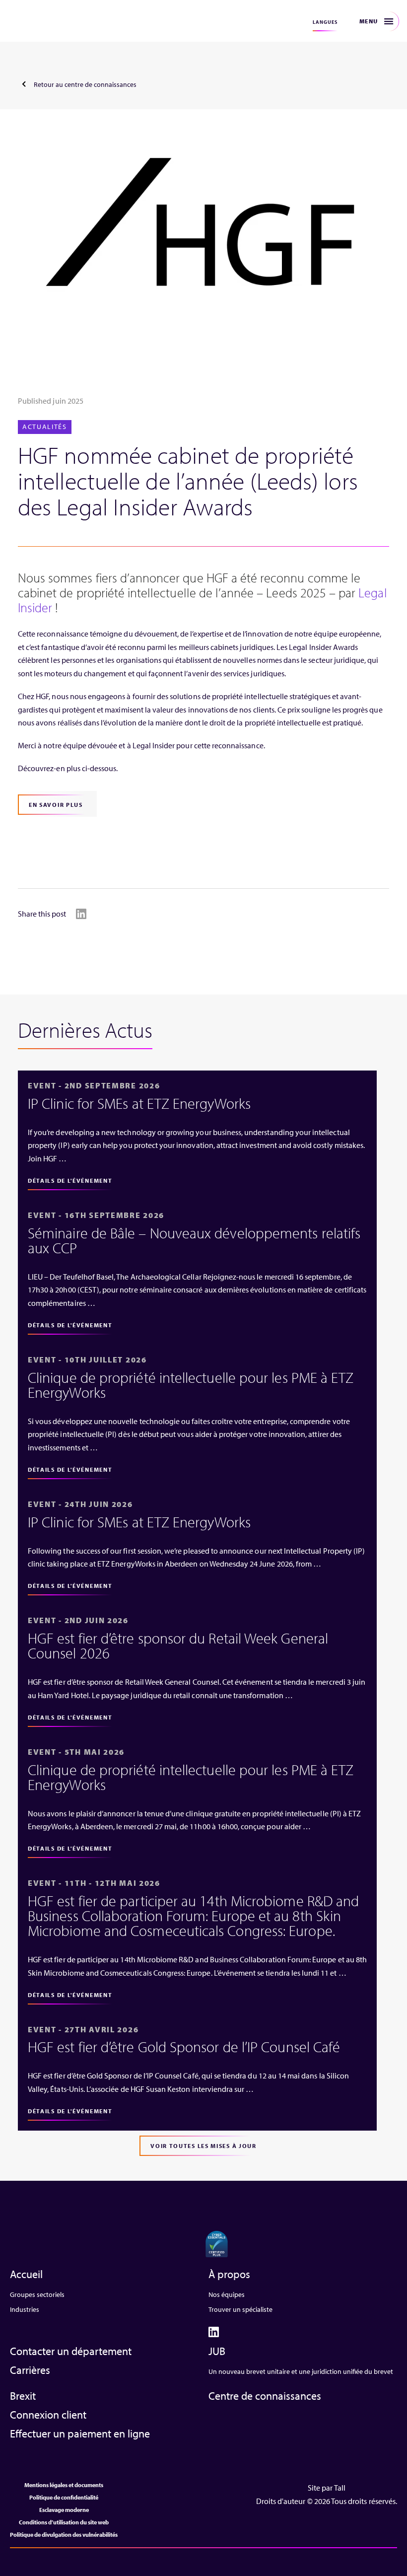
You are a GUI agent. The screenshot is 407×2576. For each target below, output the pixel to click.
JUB (217, 2351)
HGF (41, 21)
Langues (325, 22)
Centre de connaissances (265, 2396)
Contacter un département (71, 2351)
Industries (25, 2309)
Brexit (23, 2396)
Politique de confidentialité (64, 2497)
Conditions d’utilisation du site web (64, 2522)
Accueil (26, 2274)
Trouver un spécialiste (240, 2309)
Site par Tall (327, 2488)
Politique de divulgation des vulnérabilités (64, 2535)
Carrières (30, 2370)
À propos (229, 2274)
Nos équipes (227, 2294)
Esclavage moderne (64, 2510)
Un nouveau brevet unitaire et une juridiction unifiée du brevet (301, 2371)
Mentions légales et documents (64, 2485)
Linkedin (81, 914)
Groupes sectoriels (37, 2294)
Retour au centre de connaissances (85, 84)
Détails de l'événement (70, 1181)
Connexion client (48, 2415)
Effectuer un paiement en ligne (80, 2433)
